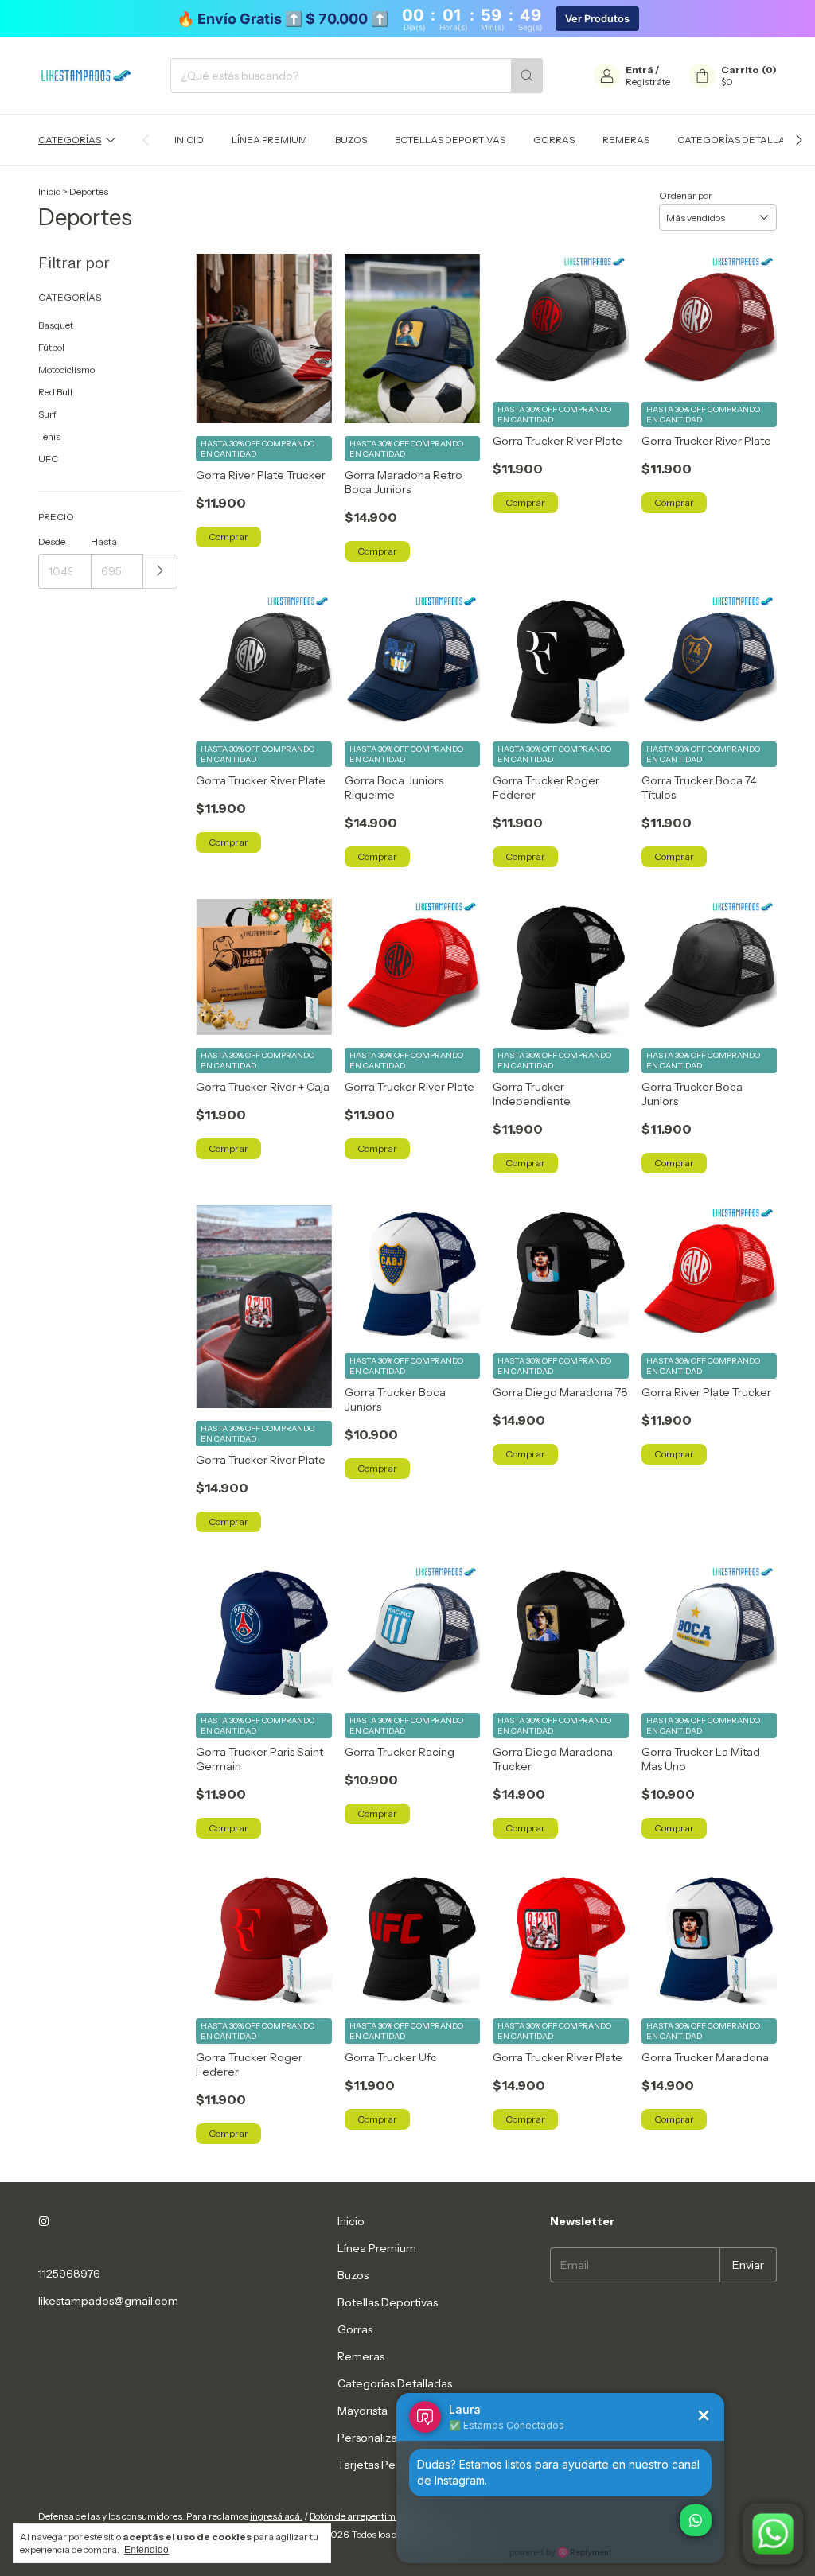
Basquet (56, 325)
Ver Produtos (597, 19)
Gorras (554, 140)
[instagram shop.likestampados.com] (44, 2221)
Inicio (189, 140)
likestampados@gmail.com (108, 2301)
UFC (48, 459)
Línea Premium (269, 140)
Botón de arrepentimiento (363, 2516)
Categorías (70, 140)
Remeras (626, 140)
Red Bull (55, 392)
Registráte (648, 82)
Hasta (104, 541)
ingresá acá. (276, 2516)
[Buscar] (527, 76)
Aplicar (160, 572)
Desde (52, 541)
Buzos (351, 140)
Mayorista (363, 2411)
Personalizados (377, 2438)
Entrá (640, 70)
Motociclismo (66, 370)
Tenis (49, 436)
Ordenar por (686, 195)
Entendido (146, 2550)
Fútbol (51, 347)
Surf (47, 414)
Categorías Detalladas (741, 140)
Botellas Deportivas (450, 140)
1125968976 (69, 2274)
